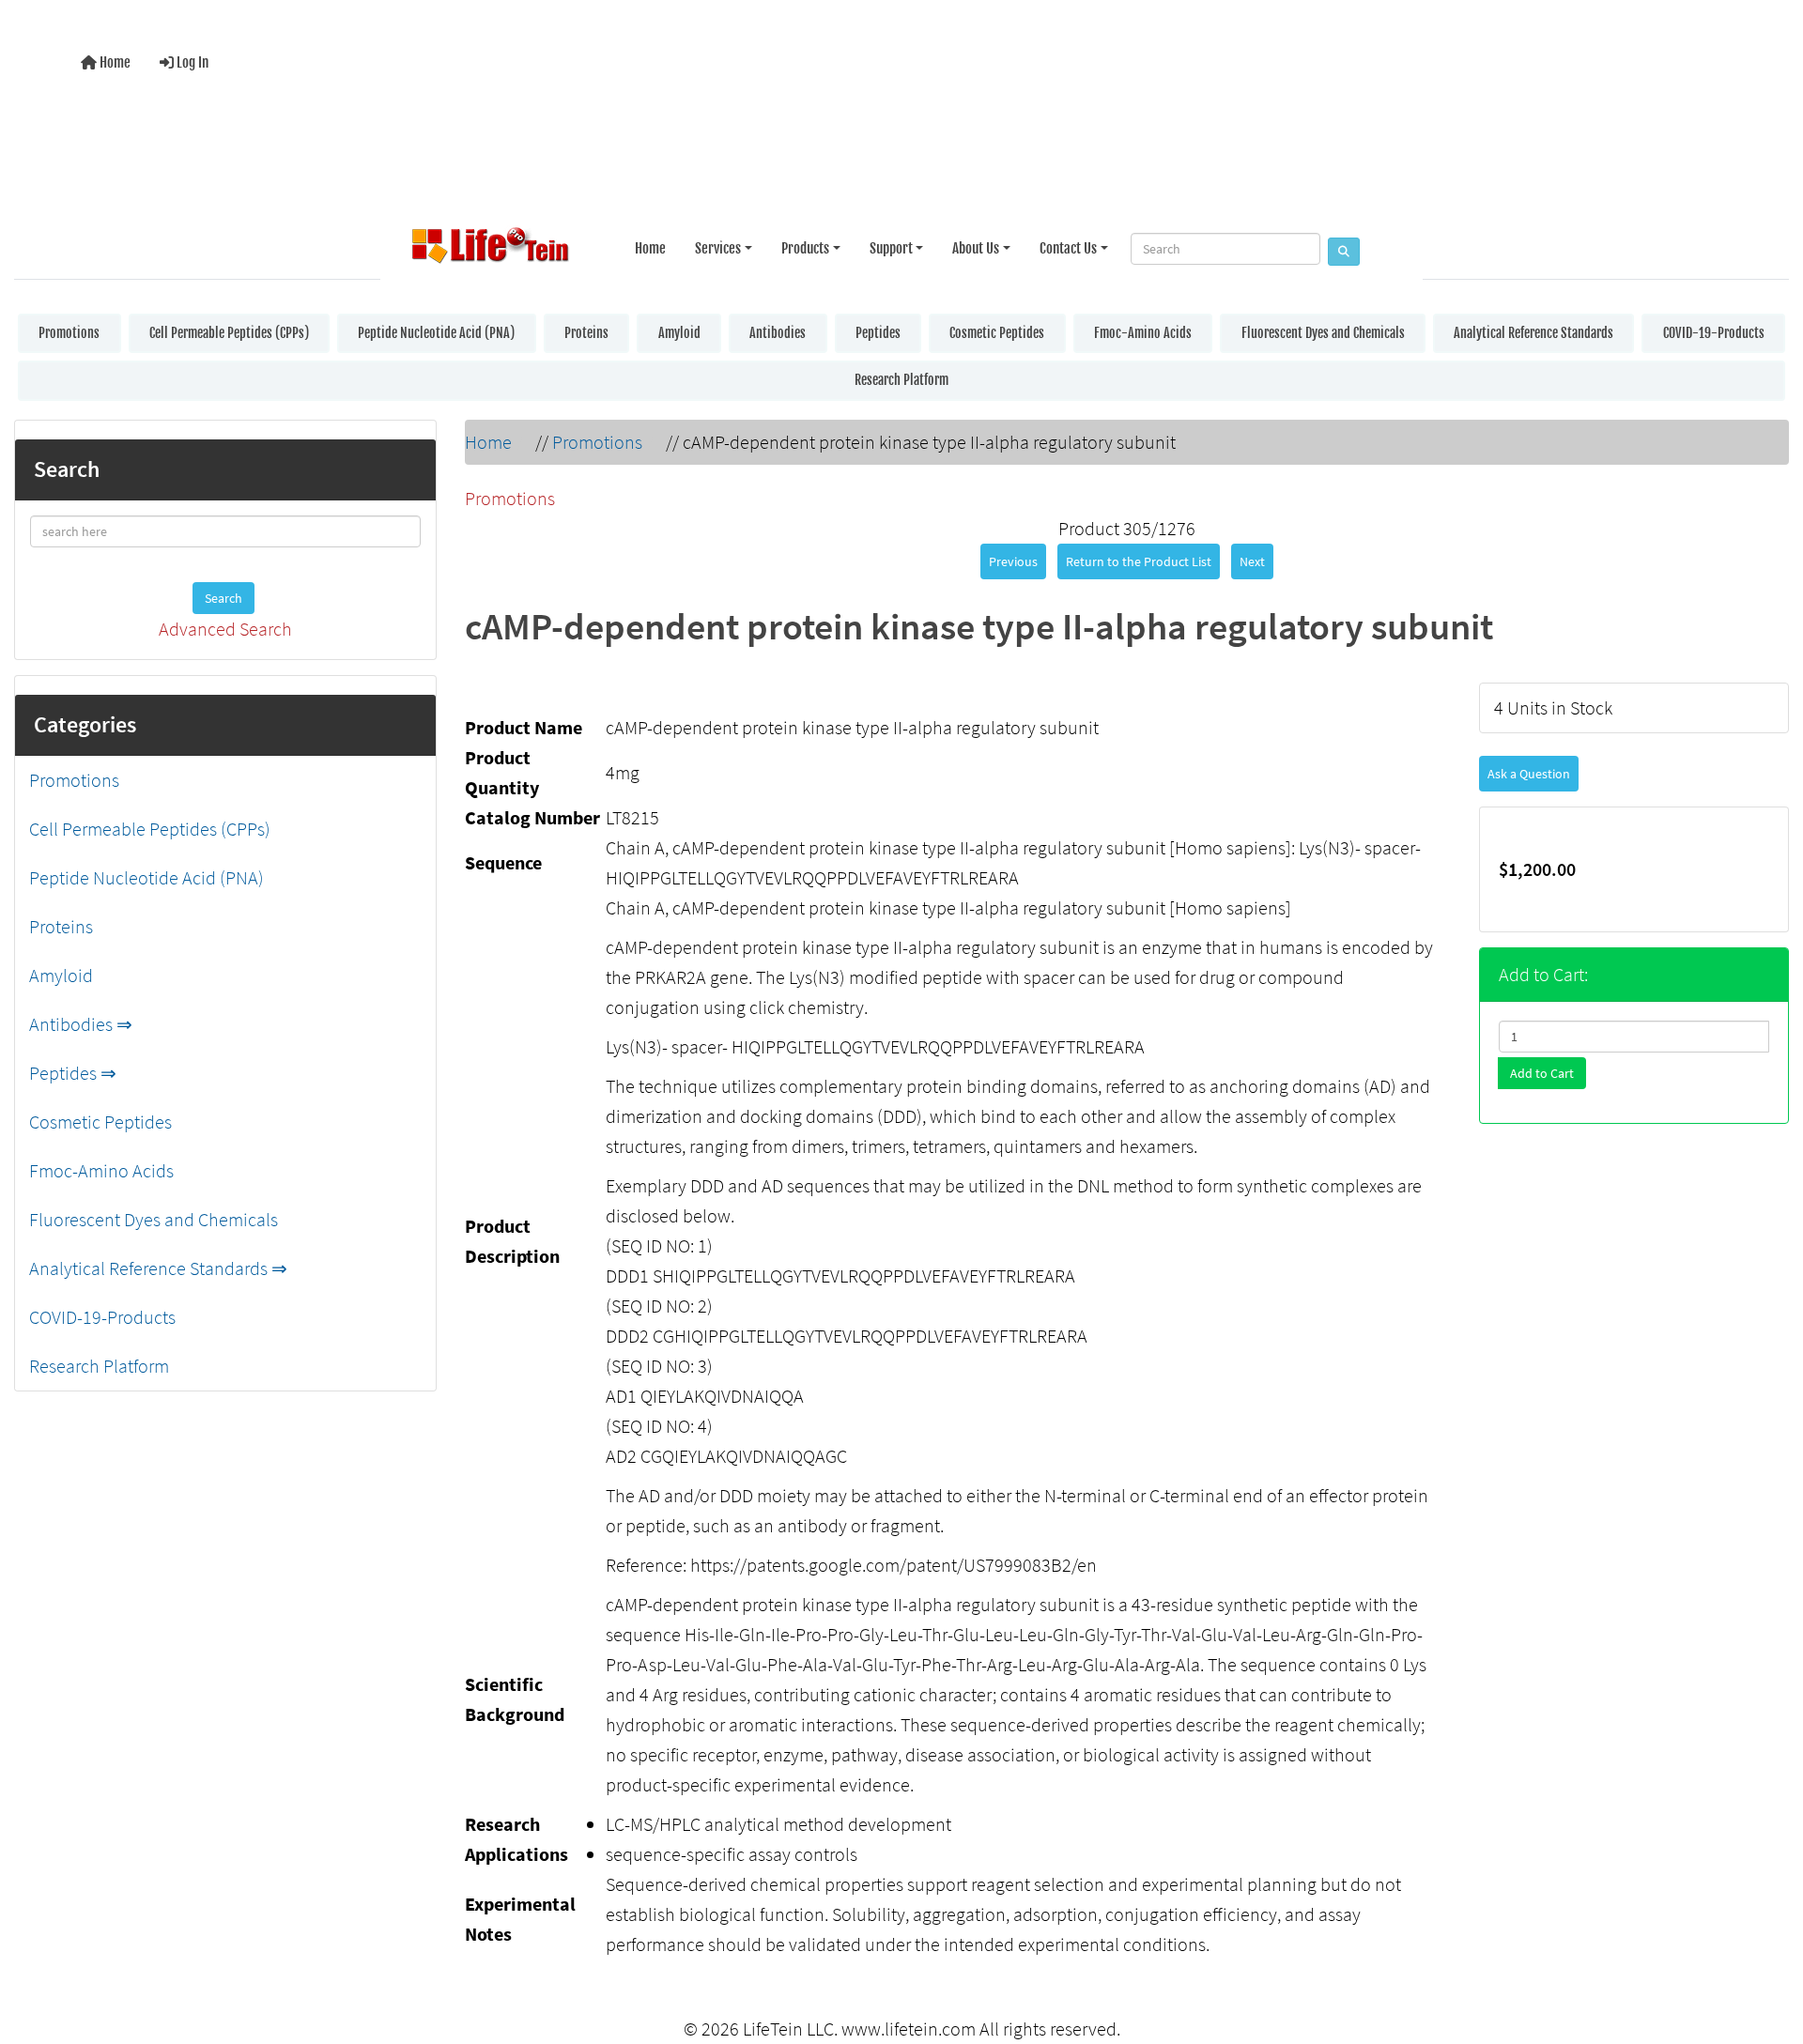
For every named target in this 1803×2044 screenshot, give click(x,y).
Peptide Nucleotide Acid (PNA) (436, 333)
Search (223, 598)
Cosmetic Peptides (997, 333)
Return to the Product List (1139, 561)
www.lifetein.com (909, 2029)
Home (114, 62)
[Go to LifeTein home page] (490, 249)
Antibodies (778, 333)
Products (805, 248)
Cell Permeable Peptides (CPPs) (229, 333)
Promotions (69, 333)
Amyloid (679, 333)
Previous (1013, 561)
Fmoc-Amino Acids (1143, 333)
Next (1252, 561)
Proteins (586, 333)
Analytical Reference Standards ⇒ (158, 1268)
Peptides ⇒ (73, 1073)
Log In (191, 62)
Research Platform (901, 380)
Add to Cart (1542, 1073)
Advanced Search (225, 629)
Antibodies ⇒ (81, 1024)
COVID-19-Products (1714, 333)
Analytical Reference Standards (1533, 333)
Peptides (878, 333)
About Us (976, 248)
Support (891, 248)
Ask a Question (1529, 774)
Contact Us (1068, 248)
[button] (1769, 1953)
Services (718, 248)
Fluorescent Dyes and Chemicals (1323, 333)
